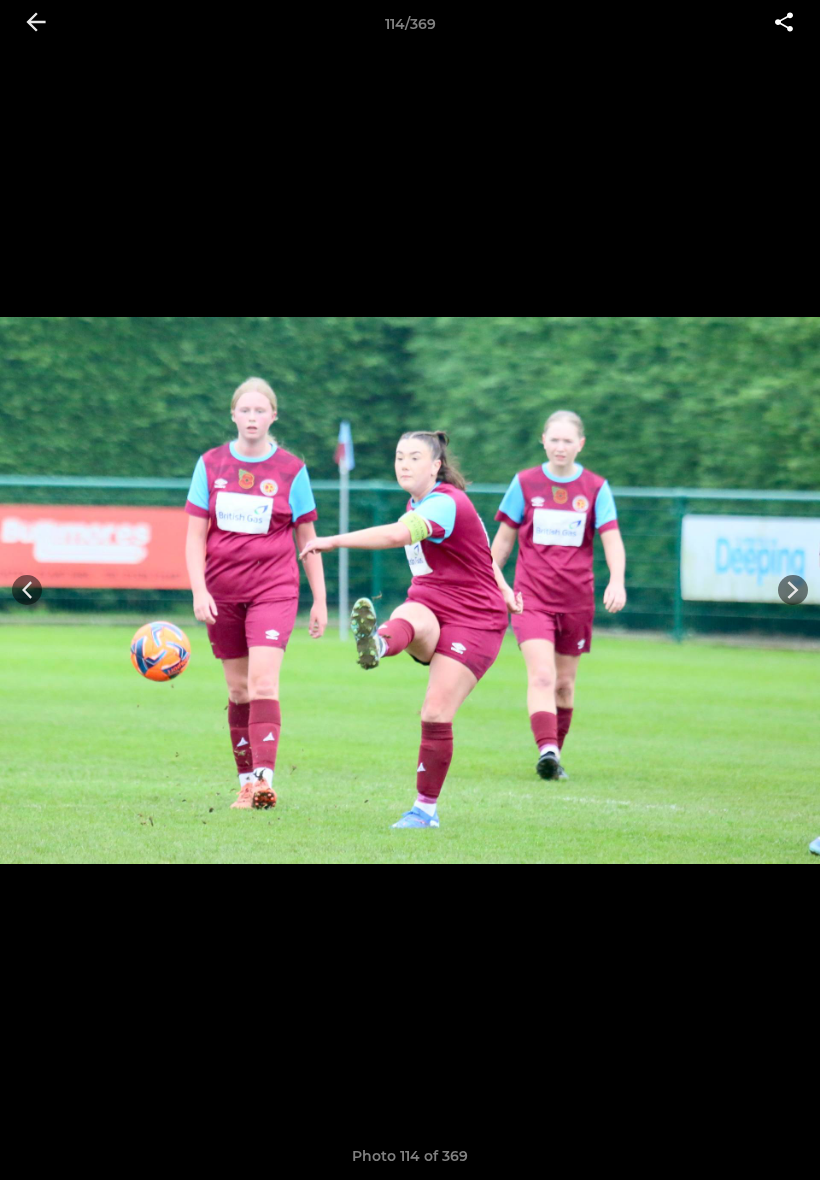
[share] (784, 24)
